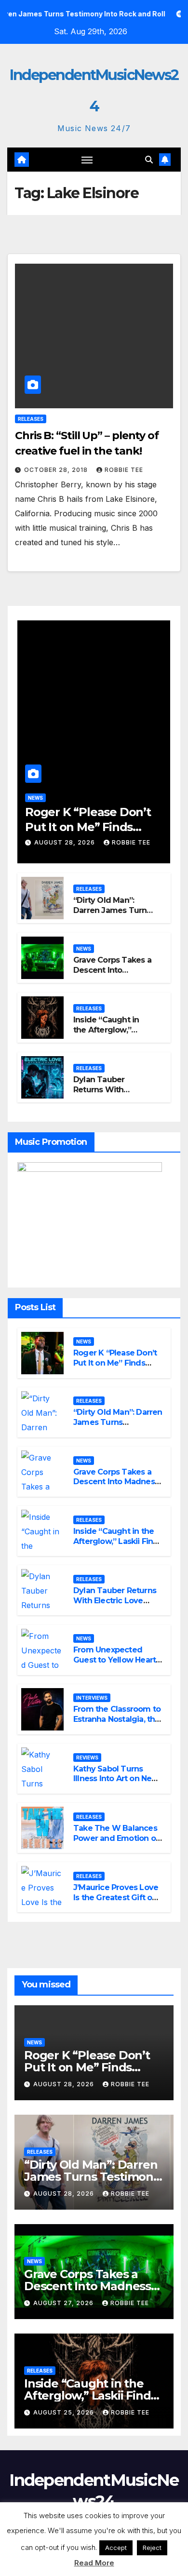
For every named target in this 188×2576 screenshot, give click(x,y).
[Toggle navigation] (87, 160)
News (35, 798)
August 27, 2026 (64, 2303)
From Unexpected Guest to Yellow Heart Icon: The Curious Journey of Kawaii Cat (115, 1665)
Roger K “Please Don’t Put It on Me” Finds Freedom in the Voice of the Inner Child (115, 1368)
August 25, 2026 (65, 2412)
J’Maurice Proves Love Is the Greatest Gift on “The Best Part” (116, 1898)
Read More (94, 2563)
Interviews (92, 1698)
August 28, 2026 (66, 842)
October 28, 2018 (57, 470)
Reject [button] (152, 2548)
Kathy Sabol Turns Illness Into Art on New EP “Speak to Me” (116, 1779)
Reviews (87, 1758)
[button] (149, 160)
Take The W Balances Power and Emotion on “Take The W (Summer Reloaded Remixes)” (118, 1843)
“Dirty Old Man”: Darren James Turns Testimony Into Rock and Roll (113, 915)
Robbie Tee (124, 470)
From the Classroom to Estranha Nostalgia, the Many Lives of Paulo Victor (117, 1724)
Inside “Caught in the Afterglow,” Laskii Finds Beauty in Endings (110, 1035)
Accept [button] (116, 2548)
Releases (31, 419)
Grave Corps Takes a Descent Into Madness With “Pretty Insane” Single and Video (116, 1487)
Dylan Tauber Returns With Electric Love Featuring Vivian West (115, 1601)
